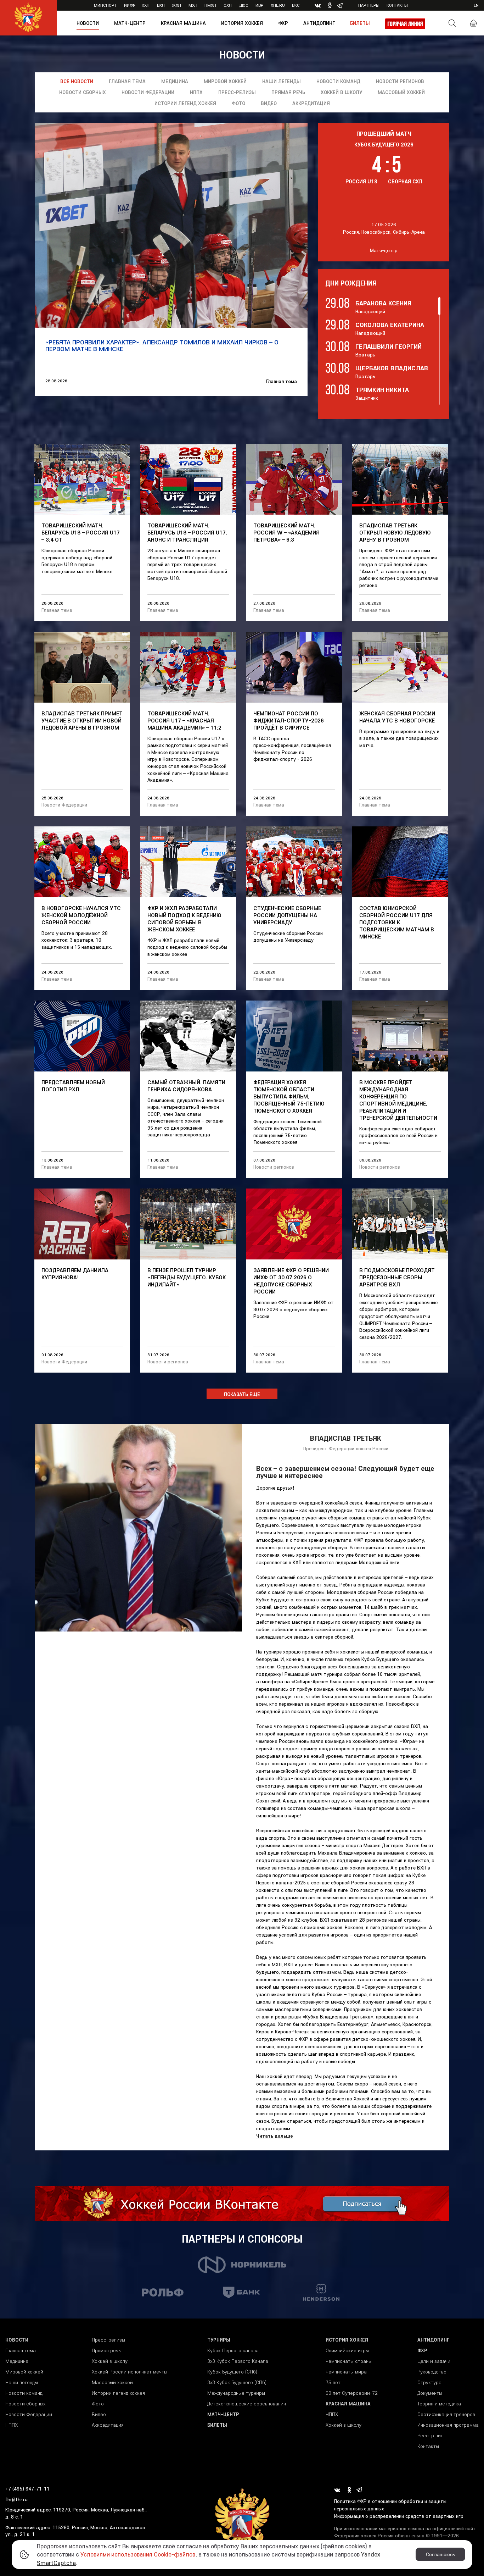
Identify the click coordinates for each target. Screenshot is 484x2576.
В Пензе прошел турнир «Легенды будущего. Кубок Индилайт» (187, 1277)
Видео (269, 103)
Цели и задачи (434, 2361)
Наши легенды (282, 81)
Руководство (432, 2372)
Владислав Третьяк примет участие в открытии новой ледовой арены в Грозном (82, 720)
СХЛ (228, 5)
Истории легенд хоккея (185, 103)
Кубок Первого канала (233, 2350)
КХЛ (146, 5)
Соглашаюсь (440, 2554)
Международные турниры (236, 2393)
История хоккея (242, 23)
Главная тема (127, 81)
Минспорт (105, 5)
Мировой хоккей (225, 81)
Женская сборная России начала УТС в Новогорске (397, 717)
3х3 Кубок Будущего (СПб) (237, 2382)
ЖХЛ (176, 5)
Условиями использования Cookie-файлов (138, 2554)
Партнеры (369, 5)
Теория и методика (439, 2404)
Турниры (219, 2340)
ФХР (283, 23)
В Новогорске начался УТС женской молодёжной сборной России (81, 915)
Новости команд (338, 81)
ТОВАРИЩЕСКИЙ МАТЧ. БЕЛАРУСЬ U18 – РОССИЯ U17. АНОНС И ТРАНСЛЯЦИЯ (187, 532)
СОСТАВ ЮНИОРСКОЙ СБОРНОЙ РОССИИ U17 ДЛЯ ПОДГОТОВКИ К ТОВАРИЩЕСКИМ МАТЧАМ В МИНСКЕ (397, 922)
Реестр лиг (430, 2436)
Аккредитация (311, 103)
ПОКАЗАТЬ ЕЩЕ (242, 1394)
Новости (88, 23)
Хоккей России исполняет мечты (130, 2372)
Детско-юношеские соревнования (247, 2404)
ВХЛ (161, 5)
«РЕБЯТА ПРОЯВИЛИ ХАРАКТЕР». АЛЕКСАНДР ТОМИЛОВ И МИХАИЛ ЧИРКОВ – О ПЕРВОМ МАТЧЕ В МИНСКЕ (162, 346)
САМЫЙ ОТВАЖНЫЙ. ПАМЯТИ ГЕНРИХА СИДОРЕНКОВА (186, 1086)
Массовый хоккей (401, 92)
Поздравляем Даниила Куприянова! (75, 1274)
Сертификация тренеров (446, 2414)
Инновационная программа (448, 2425)
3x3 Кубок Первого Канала (238, 2361)
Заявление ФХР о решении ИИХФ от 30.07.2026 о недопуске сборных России (291, 1281)
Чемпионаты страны (349, 2361)
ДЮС (244, 5)
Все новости (77, 81)
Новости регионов (400, 81)
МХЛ (193, 5)
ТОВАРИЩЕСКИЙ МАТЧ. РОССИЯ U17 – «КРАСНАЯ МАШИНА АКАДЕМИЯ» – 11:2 (184, 720)
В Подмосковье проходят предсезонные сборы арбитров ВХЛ (397, 1277)
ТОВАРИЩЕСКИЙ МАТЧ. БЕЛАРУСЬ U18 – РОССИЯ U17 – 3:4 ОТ (81, 532)
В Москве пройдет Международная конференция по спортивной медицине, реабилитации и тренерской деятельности (398, 1100)
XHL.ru (278, 5)
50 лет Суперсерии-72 (352, 2393)
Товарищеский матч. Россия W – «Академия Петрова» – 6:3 (286, 532)
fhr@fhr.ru (16, 2499)
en (476, 5)
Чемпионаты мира (346, 2372)
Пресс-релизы (237, 92)
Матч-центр (130, 23)
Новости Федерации (148, 92)
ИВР (259, 5)
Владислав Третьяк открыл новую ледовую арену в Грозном (395, 532)
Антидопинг (319, 23)
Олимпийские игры (347, 2350)
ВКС (296, 5)
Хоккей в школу (341, 92)
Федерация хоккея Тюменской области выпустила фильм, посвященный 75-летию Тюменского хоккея (289, 1096)
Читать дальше (275, 2136)
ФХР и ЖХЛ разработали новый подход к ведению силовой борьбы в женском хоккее (184, 919)
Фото (238, 103)
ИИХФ (129, 5)
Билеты (360, 23)
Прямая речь (288, 92)
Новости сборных (83, 92)
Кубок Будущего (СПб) (232, 2372)
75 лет (333, 2382)
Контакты (397, 5)
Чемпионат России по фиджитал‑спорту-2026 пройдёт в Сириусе (289, 720)
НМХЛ (210, 5)
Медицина (175, 81)
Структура (429, 2382)
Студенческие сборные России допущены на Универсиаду (287, 915)
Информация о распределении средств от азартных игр (399, 2516)
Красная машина (183, 23)
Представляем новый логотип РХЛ (73, 1086)
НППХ (196, 92)
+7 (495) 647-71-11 (27, 2489)
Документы (430, 2393)
